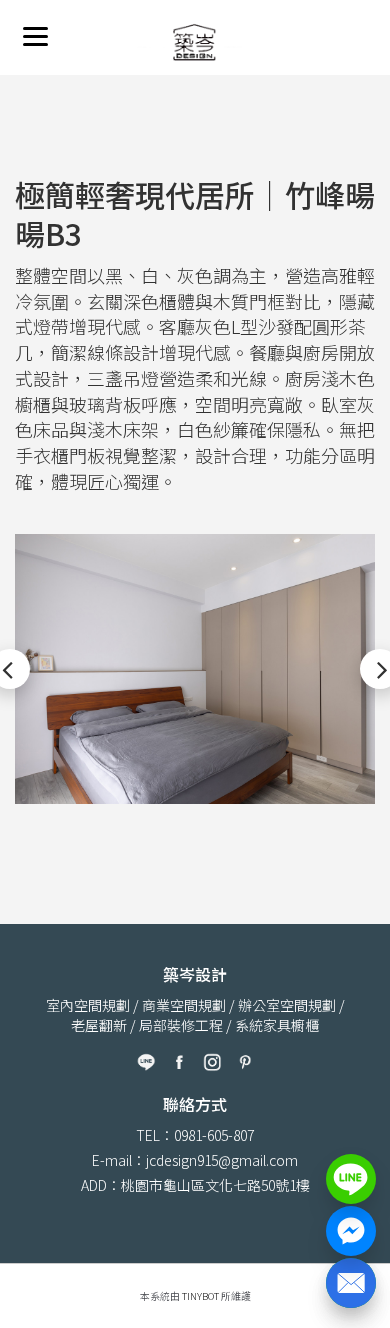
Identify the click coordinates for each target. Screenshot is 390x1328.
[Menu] (35, 35)
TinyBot (200, 1296)
